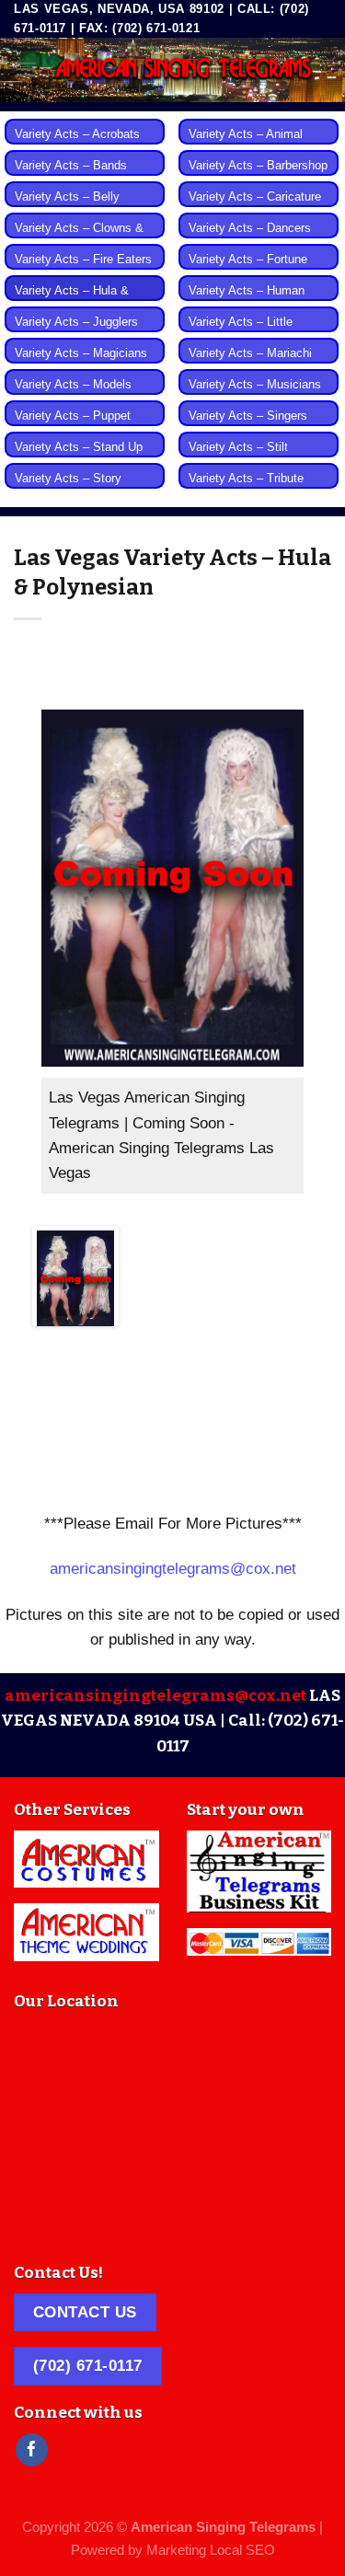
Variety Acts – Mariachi (250, 353)
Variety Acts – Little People (241, 332)
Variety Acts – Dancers (250, 228)
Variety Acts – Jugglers (76, 322)
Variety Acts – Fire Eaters (83, 260)
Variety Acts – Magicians (81, 353)
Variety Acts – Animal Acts (246, 144)
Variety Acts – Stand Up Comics (79, 457)
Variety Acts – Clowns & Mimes (79, 238)
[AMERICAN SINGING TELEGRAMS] (184, 70)
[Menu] (26, 69)
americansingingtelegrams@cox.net (173, 1569)
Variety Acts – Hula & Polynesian (72, 301)
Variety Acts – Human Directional (247, 301)
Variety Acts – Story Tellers (68, 489)
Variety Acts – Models (73, 385)
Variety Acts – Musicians (255, 385)
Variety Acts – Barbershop (258, 166)
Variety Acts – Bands (71, 166)
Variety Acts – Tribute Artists (246, 489)
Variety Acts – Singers (248, 416)
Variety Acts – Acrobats (77, 134)
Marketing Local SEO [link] (211, 2550)
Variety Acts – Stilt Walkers (238, 457)
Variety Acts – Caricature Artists (255, 207)
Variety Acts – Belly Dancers (67, 207)
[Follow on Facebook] (32, 2450)
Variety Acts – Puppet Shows (73, 426)
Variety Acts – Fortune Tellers (248, 270)
